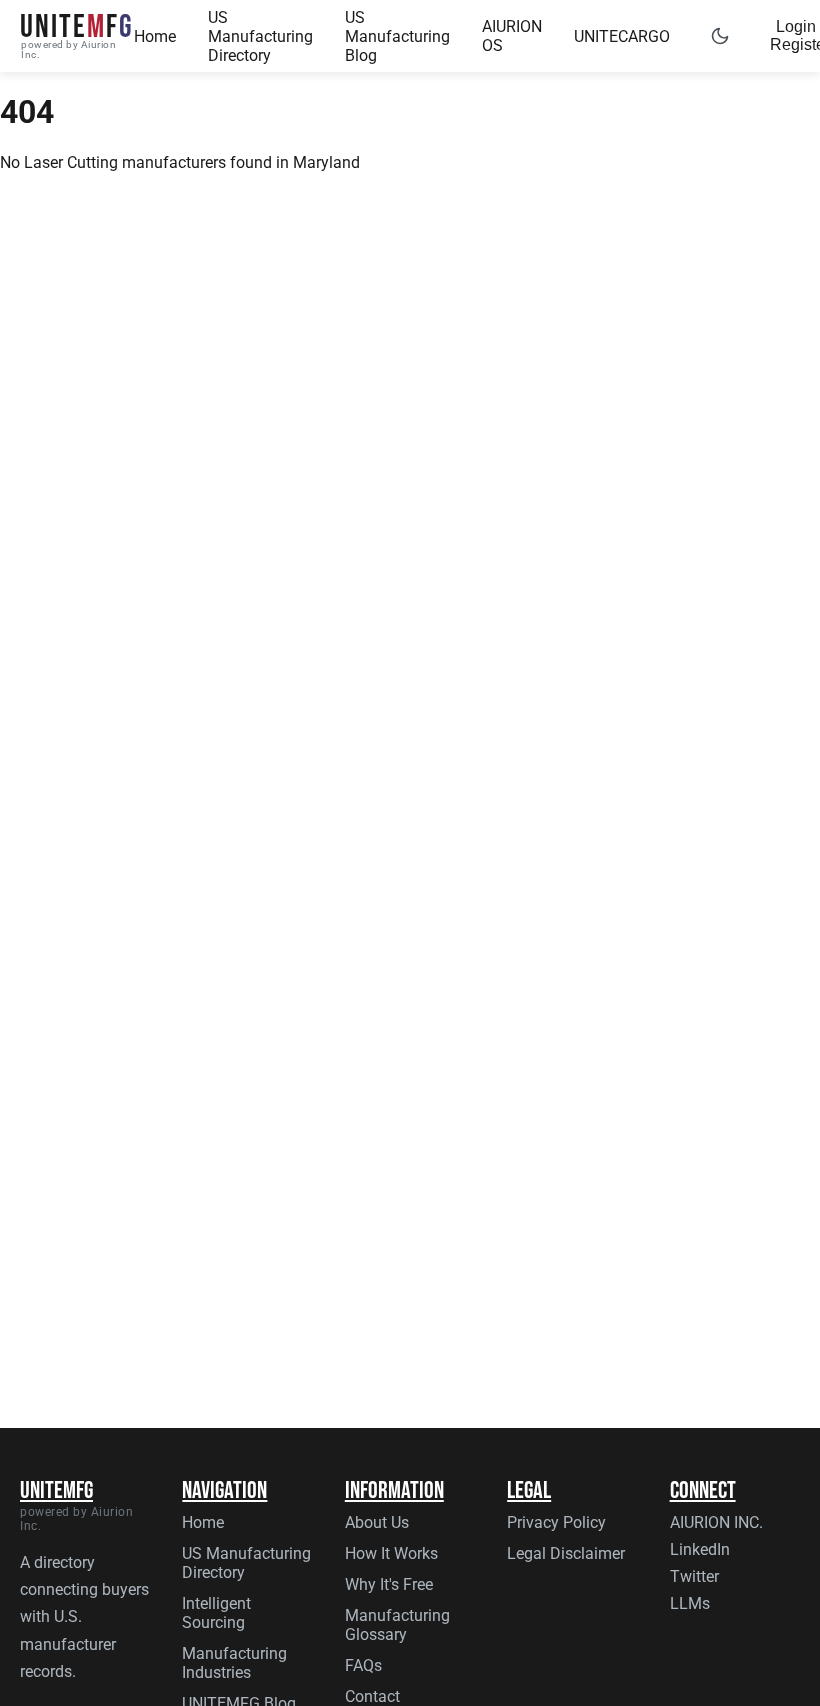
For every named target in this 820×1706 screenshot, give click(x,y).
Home (155, 36)
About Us (377, 1522)
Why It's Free (389, 1584)
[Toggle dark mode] (720, 36)
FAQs (363, 1665)
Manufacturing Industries (234, 1663)
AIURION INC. (716, 1522)
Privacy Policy (556, 1522)
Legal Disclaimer (566, 1553)
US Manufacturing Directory (260, 36)
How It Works (391, 1553)
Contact (372, 1696)
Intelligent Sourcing (216, 1613)
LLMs (690, 1603)
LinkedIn (700, 1549)
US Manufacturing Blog (397, 36)
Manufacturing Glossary (397, 1625)
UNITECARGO (622, 36)
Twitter (694, 1576)
